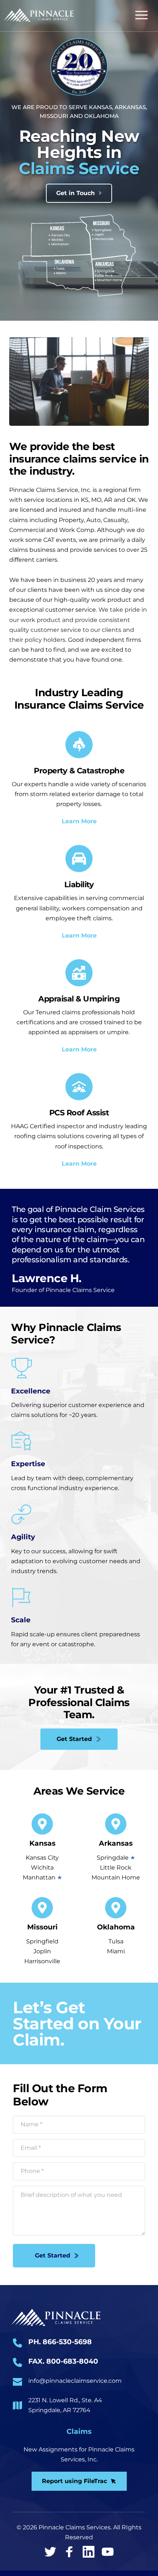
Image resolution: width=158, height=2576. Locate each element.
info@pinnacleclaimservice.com (75, 2381)
